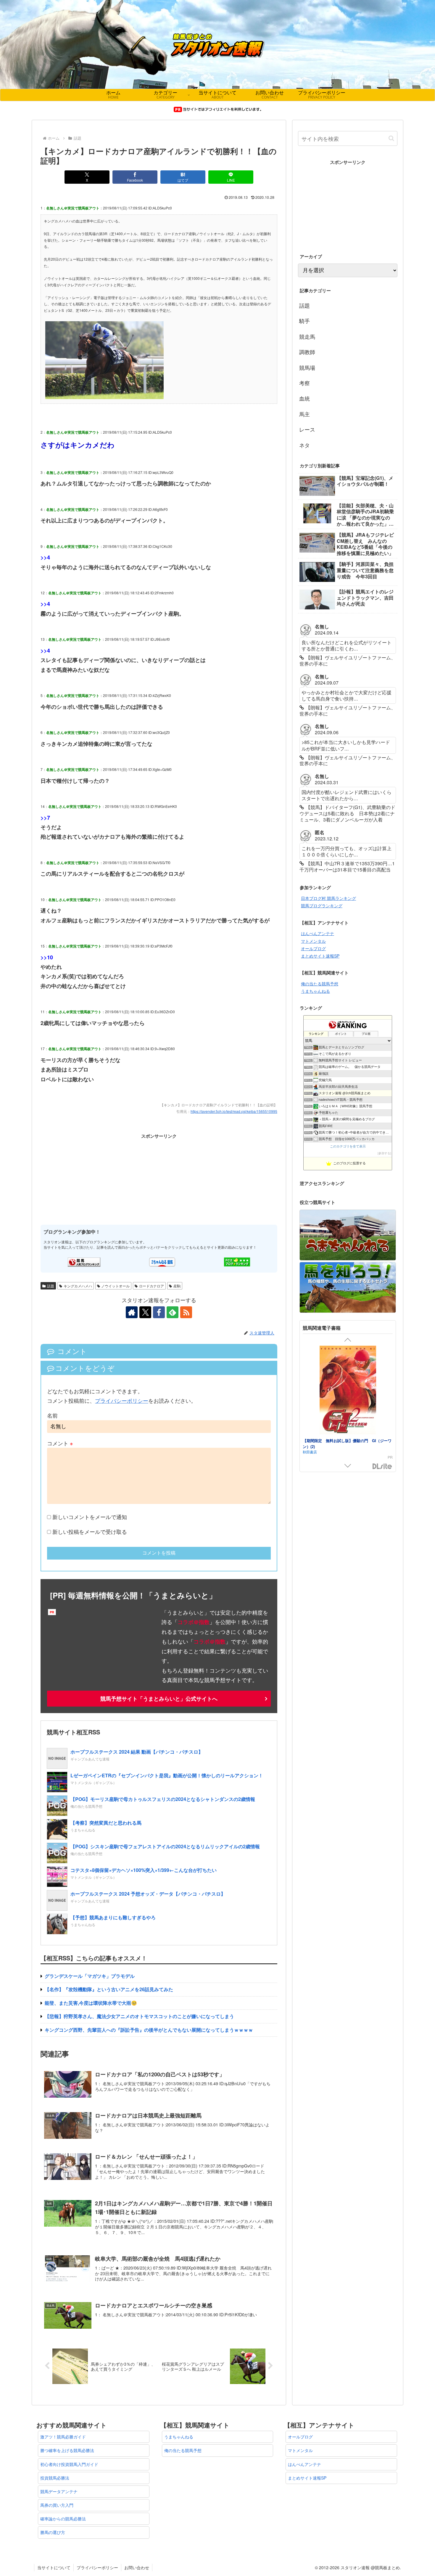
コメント (60, 1443)
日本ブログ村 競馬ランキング (328, 898)
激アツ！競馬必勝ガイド (63, 2437)
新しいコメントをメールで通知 (90, 1517)
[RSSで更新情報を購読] (186, 1312)
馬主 (304, 414)
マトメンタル (313, 941)
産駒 (177, 1286)
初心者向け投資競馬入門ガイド (69, 2464)
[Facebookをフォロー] (159, 1312)
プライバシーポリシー (122, 1400)
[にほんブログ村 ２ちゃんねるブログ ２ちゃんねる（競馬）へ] (162, 1262)
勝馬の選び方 (53, 2532)
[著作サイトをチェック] (132, 1312)
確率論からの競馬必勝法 (63, 2519)
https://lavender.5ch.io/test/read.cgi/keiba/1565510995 (234, 1111)
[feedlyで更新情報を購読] (173, 1312)
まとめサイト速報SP (320, 956)
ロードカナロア (152, 1286)
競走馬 (307, 336)
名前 (52, 1415)
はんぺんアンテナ (318, 933)
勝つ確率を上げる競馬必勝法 (67, 2450)
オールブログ (313, 948)
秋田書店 (310, 1452)
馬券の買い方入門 (57, 2505)
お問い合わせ (137, 2567)
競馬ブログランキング (322, 906)
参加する (384, 1153)
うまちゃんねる (315, 991)
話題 (51, 1286)
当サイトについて (54, 2567)
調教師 (307, 352)
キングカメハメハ (78, 1286)
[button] (391, 138)
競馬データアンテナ (59, 2491)
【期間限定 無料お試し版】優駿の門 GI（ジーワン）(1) (347, 1443)
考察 (304, 383)
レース (307, 429)
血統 (304, 398)
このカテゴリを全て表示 (348, 1146)
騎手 (304, 321)
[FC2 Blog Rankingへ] (237, 1262)
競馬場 (307, 367)
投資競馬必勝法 (55, 2478)
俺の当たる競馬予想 (320, 984)
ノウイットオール (115, 1286)
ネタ (304, 445)
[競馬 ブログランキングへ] (84, 1262)
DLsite (382, 1467)
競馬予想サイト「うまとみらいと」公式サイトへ (159, 1699)
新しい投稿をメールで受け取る (90, 1531)
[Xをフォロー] (145, 1312)
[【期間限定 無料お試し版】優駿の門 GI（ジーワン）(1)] (348, 1391)
